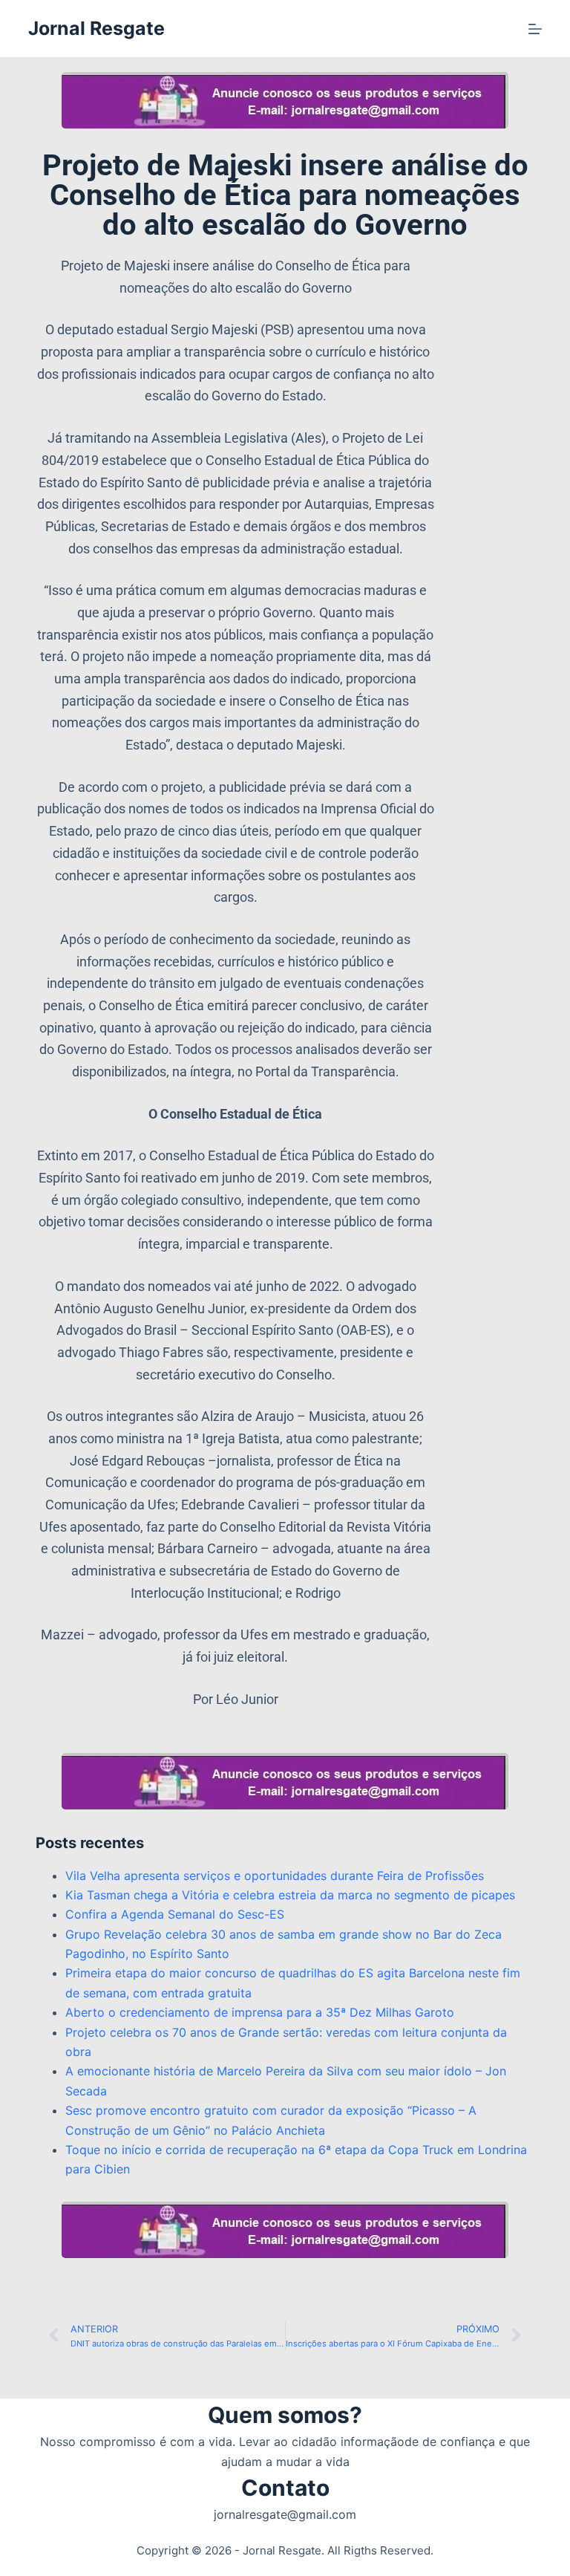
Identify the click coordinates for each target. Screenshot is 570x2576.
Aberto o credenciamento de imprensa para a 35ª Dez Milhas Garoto (260, 2012)
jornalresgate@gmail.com (285, 2514)
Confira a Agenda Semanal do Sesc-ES (175, 1914)
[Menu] (535, 29)
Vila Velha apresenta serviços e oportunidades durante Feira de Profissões (275, 1876)
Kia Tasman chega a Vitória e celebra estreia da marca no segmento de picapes (290, 1895)
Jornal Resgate (96, 28)
